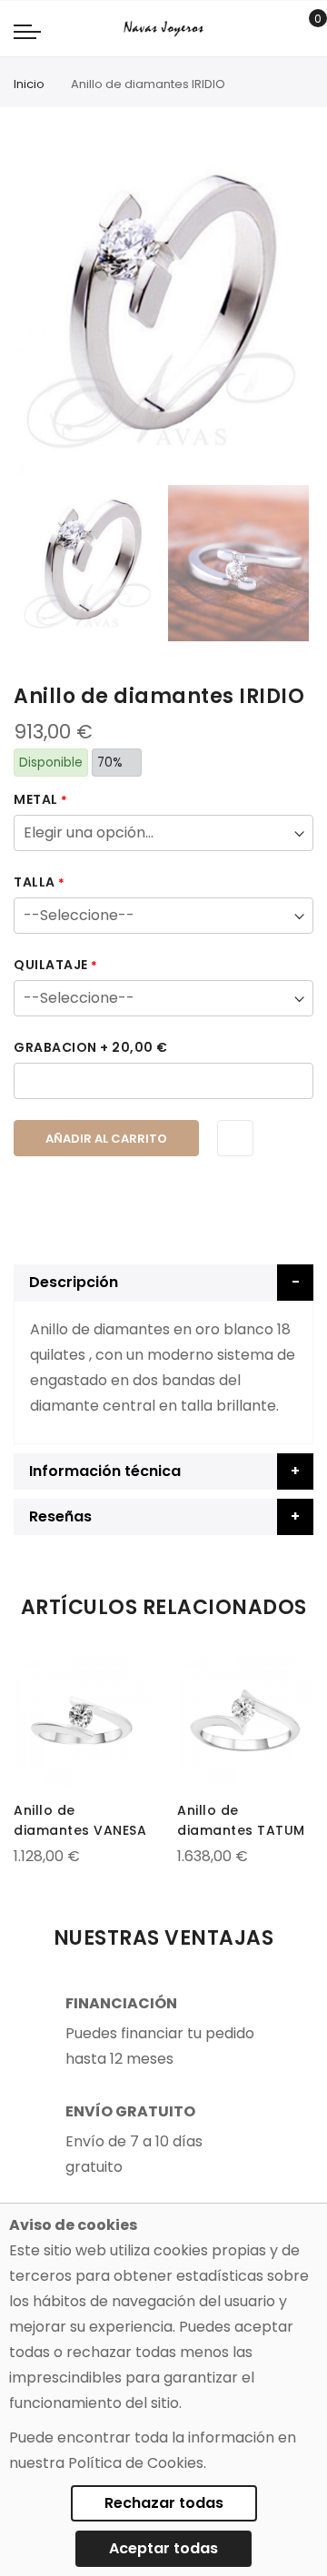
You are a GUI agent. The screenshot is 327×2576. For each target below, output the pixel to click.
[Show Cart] (305, 29)
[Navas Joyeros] (163, 29)
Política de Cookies (136, 2463)
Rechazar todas (164, 2503)
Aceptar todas (163, 2548)
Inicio (29, 84)
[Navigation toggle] (27, 31)
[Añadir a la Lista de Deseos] (235, 1138)
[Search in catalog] (277, 29)
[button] (29, 1669)
